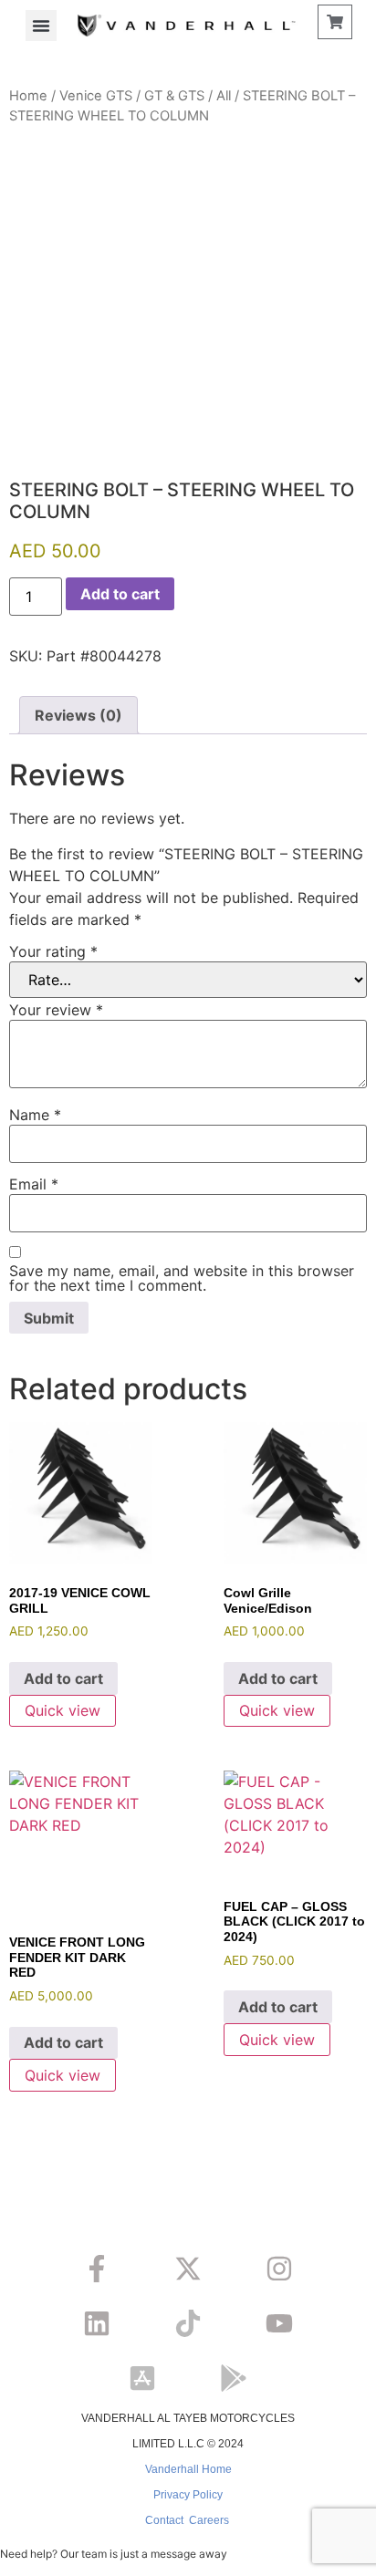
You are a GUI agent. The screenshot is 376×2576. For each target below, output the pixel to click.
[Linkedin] (97, 2323)
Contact (164, 2520)
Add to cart (120, 594)
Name (35, 1115)
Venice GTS (96, 96)
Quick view (63, 1710)
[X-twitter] (188, 2269)
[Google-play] (234, 2378)
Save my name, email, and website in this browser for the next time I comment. (182, 1278)
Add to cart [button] (63, 1678)
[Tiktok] (188, 2323)
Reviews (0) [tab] (78, 715)
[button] (41, 26)
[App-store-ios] (142, 2378)
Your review (56, 1010)
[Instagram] (279, 2269)
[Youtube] (279, 2323)
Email (34, 1184)
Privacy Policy (188, 2495)
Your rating (53, 951)
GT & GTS (174, 96)
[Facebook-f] (97, 2269)
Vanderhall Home (188, 2469)
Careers (209, 2520)
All (224, 96)
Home (28, 96)
